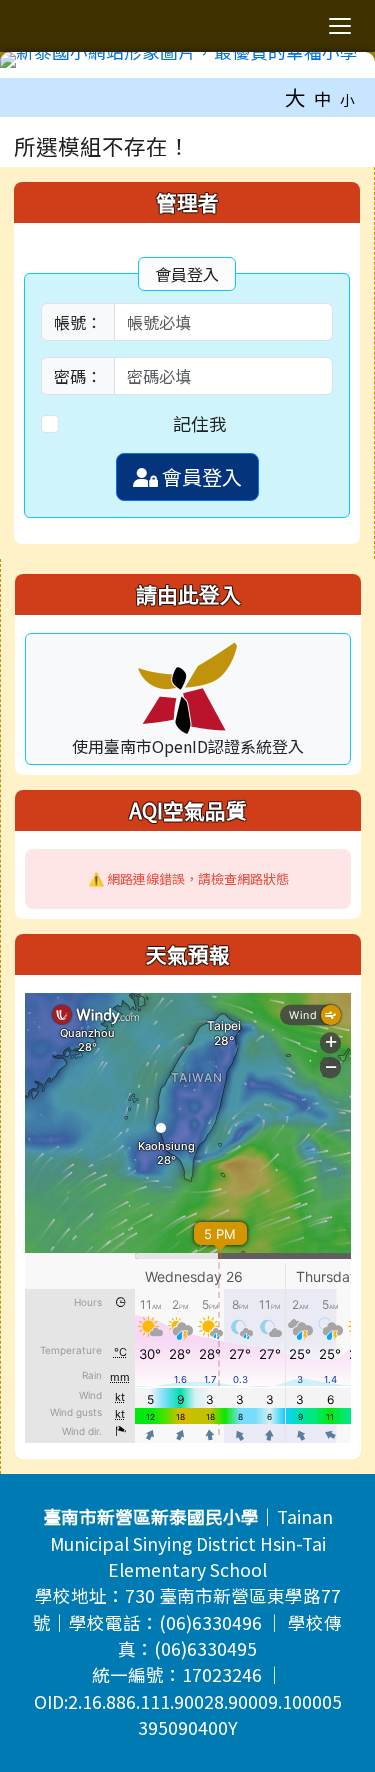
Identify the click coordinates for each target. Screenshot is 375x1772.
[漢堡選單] (340, 26)
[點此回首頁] (187, 60)
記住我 (200, 423)
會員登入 (200, 476)
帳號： (78, 322)
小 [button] (347, 99)
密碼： (78, 376)
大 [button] (295, 97)
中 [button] (323, 98)
